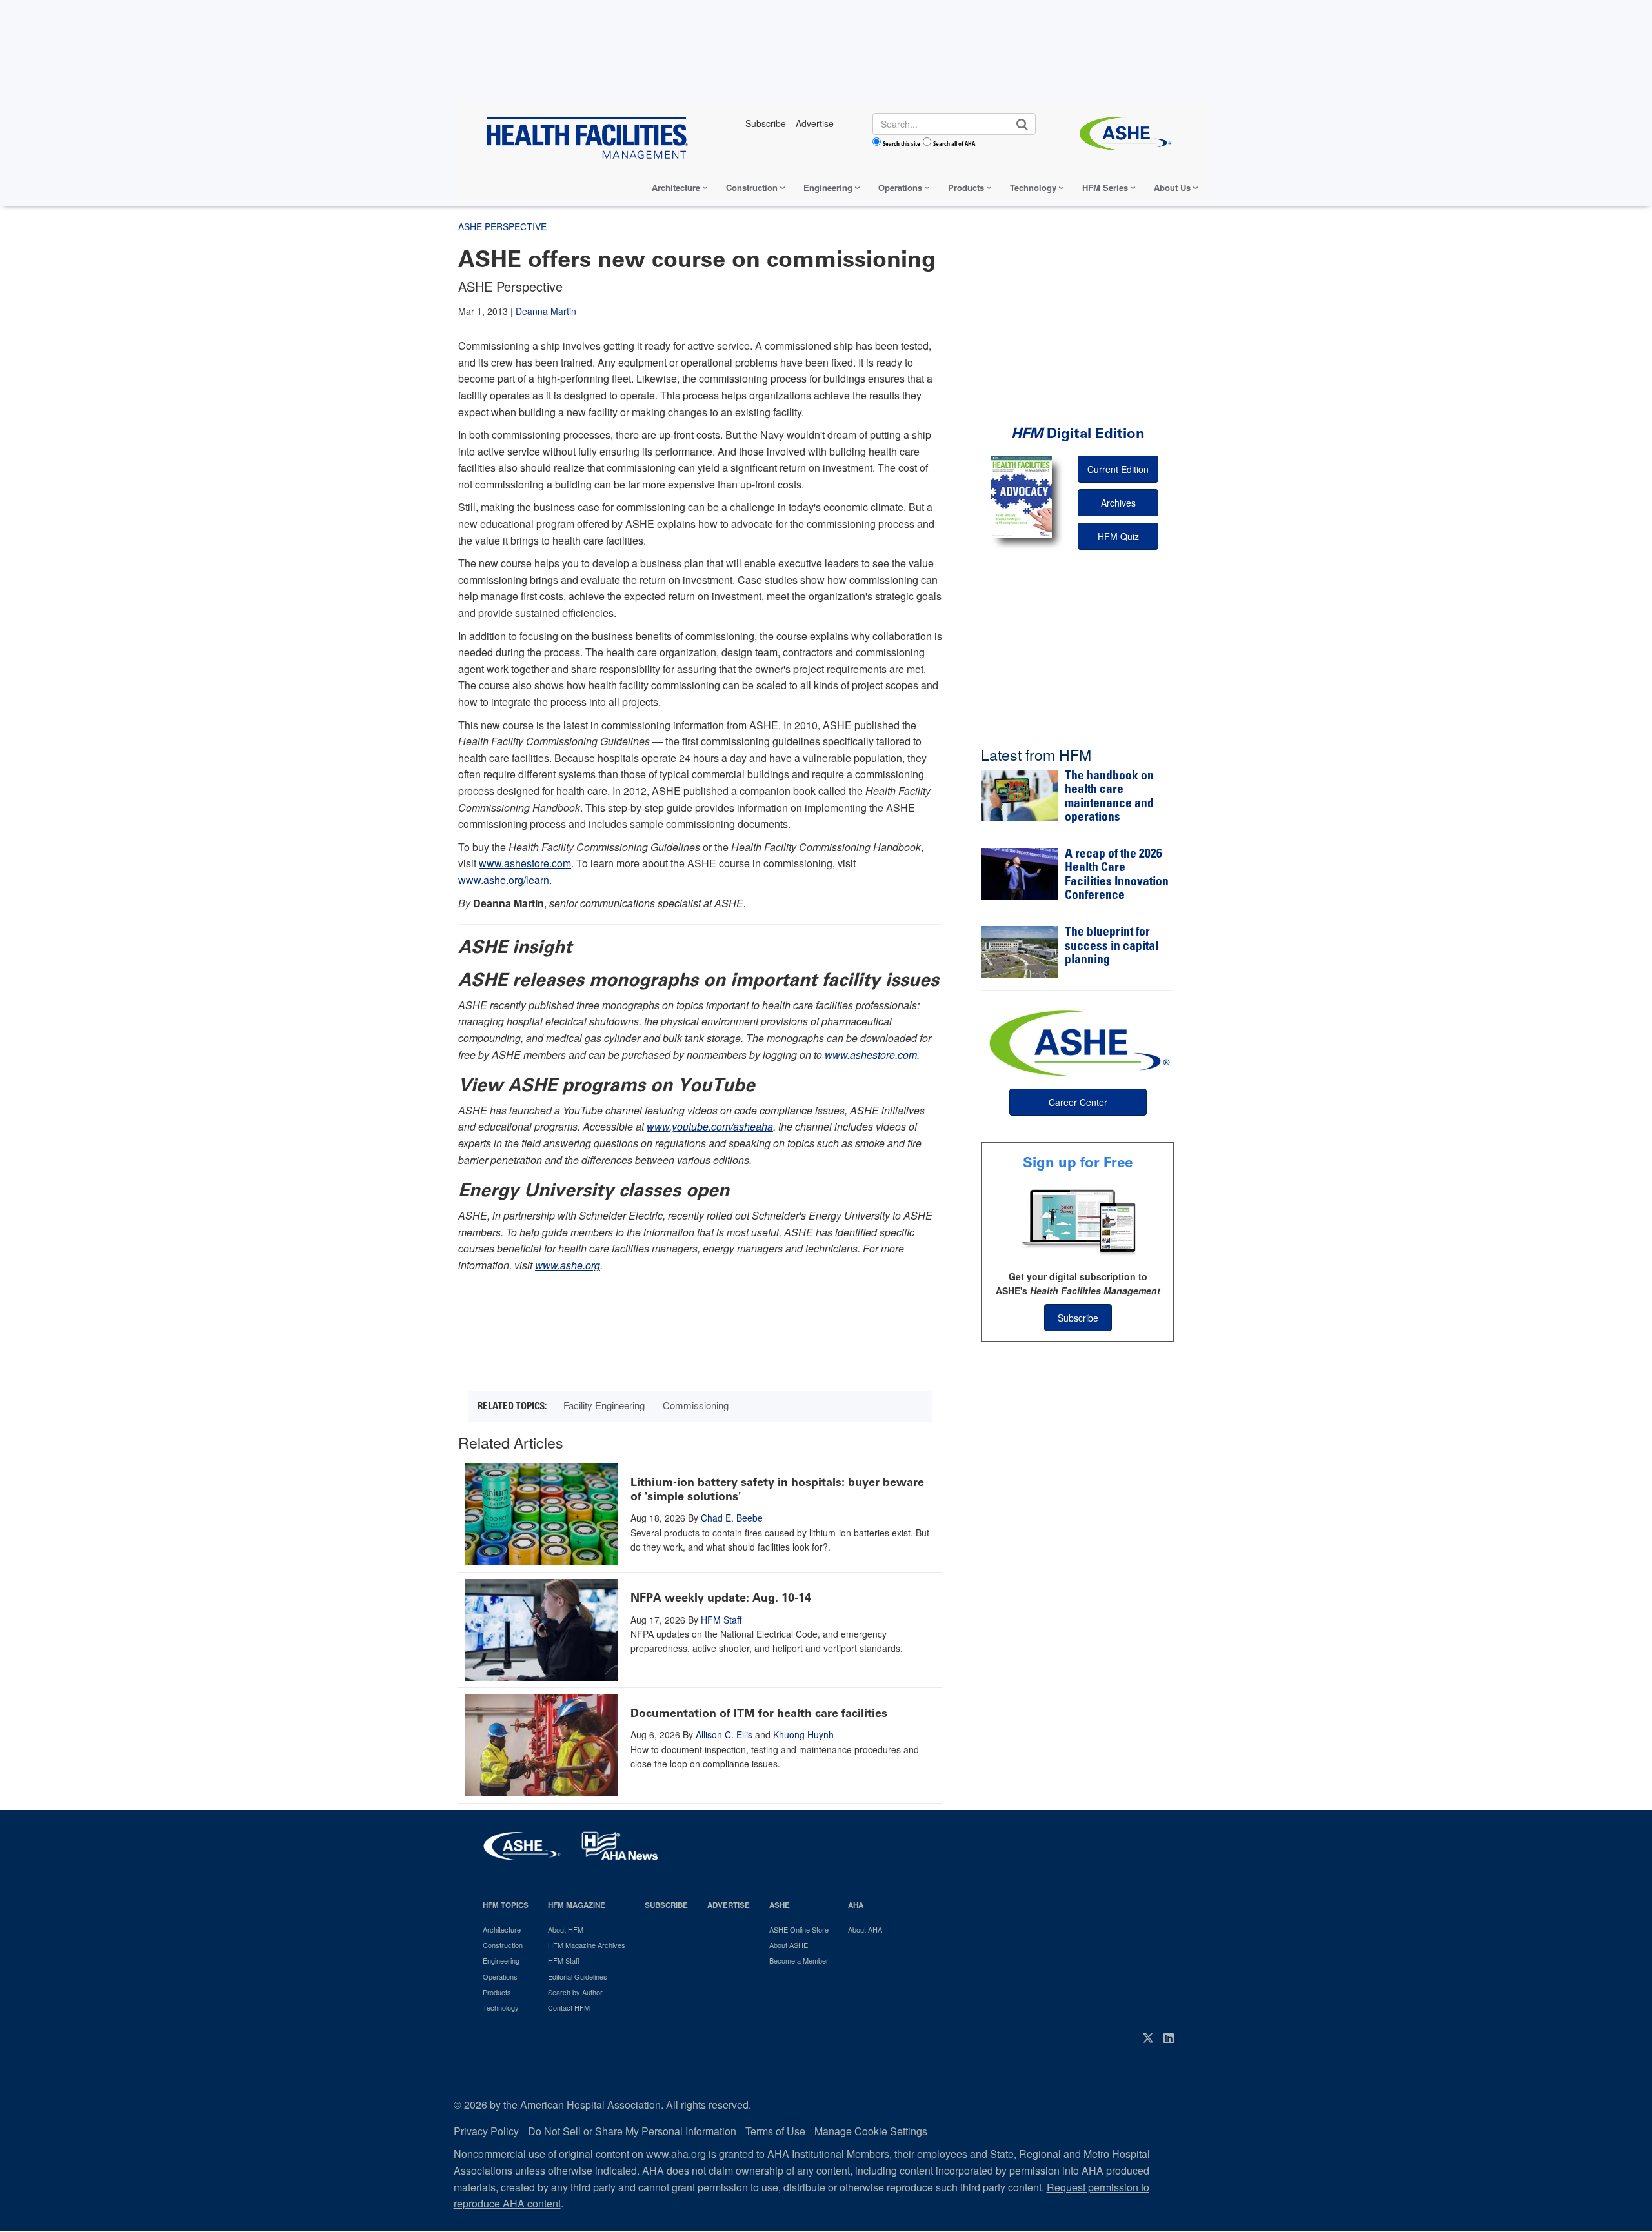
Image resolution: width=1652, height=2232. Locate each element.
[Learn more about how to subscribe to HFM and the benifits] (1078, 1221)
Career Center (1078, 1102)
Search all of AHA (954, 143)
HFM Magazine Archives (587, 1945)
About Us (1172, 187)
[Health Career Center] (1078, 1041)
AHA (856, 1905)
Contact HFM (569, 2007)
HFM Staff (721, 1620)
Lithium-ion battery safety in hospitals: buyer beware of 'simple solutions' (777, 1489)
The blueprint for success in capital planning (1112, 947)
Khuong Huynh (803, 1734)
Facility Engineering (604, 1405)
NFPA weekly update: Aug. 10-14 (721, 1598)
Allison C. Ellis (724, 1734)
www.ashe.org (568, 1265)
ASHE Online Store (799, 1929)
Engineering (828, 187)
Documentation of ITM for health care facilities (759, 1713)
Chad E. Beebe (732, 1518)
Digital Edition (1078, 433)
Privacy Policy (486, 2131)
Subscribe (1078, 1318)
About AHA (865, 1929)
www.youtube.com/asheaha (710, 1126)
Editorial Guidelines (578, 1976)
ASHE (780, 1905)
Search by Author (575, 1992)
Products (966, 187)
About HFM (566, 1929)
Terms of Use (775, 2131)
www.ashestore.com (525, 863)
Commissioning (696, 1405)
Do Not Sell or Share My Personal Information (632, 2131)
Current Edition (1118, 469)
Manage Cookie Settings (871, 2131)
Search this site (902, 143)
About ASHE (789, 1945)
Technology (1033, 187)
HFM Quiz (1118, 536)
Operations (900, 187)
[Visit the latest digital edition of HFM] (1021, 497)
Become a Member (799, 1960)
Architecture (676, 187)
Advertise (729, 1905)
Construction (752, 187)
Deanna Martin (546, 311)
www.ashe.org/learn (504, 880)
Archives (1118, 503)
